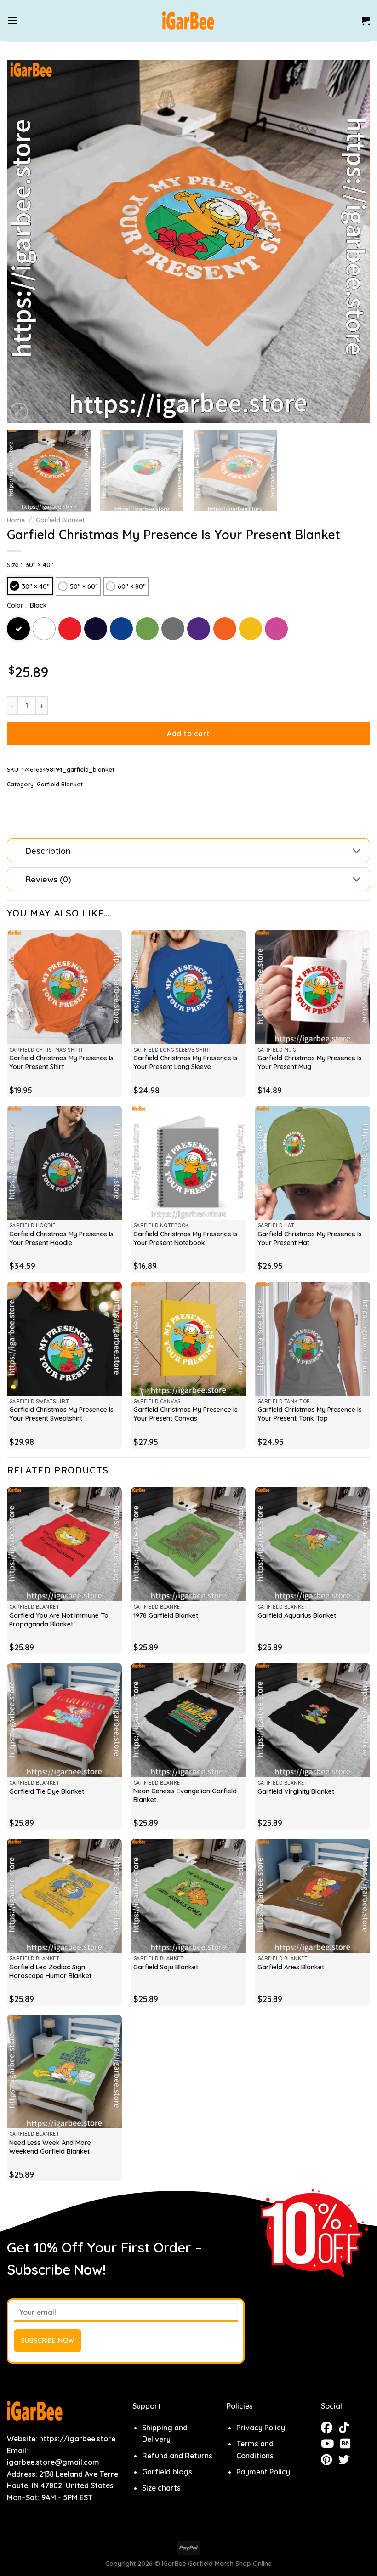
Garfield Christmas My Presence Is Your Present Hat (310, 1238)
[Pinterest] (330, 2461)
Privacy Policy (261, 2428)
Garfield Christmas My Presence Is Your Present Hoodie (61, 1238)
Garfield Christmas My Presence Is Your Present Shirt (61, 1062)
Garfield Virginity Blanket (296, 1791)
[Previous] (26, 241)
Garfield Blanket (60, 520)
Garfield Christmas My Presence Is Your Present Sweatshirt (61, 1414)
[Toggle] (357, 851)
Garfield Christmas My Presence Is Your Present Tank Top (310, 1414)
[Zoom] (19, 412)
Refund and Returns (177, 2456)
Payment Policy (263, 2472)
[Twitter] (346, 2461)
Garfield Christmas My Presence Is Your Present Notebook (186, 1238)
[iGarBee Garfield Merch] (189, 21)
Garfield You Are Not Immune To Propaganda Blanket (59, 1620)
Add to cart (188, 734)
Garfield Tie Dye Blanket (47, 1791)
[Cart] (366, 21)
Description (48, 851)
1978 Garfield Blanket (166, 1615)
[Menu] (12, 20)
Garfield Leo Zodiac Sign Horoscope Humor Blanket (50, 1971)
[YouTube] (331, 2445)
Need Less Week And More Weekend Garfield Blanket (50, 2147)
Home (16, 520)
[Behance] (348, 2445)
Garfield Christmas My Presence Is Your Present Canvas (186, 1414)
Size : (14, 565)
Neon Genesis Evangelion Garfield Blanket (185, 1795)
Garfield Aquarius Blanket (297, 1615)
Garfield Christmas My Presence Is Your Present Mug (310, 1062)
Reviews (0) (48, 879)
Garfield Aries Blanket (291, 1967)
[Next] (351, 241)
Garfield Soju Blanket (166, 1967)
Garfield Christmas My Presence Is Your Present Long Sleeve (186, 1062)
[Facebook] (330, 2429)
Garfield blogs (167, 2472)
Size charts (161, 2488)
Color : (17, 605)
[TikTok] (346, 2429)
